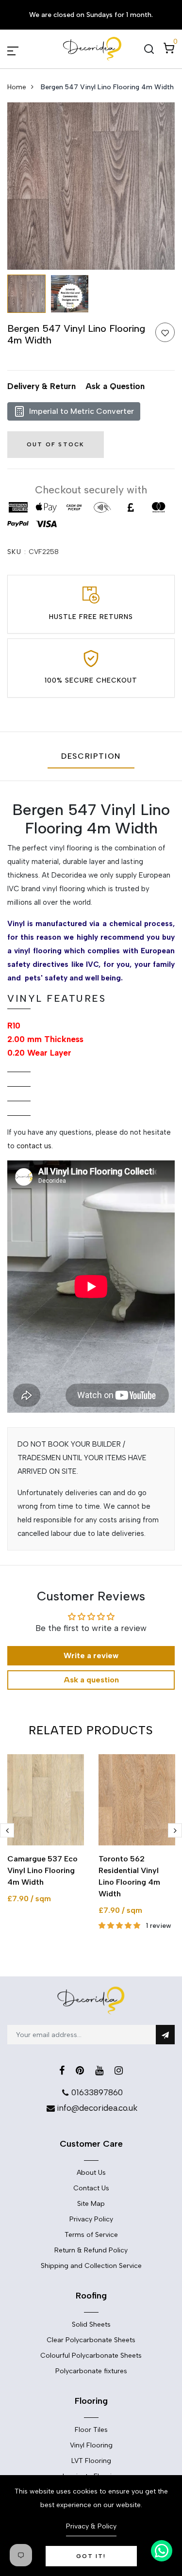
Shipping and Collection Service (91, 2266)
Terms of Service (91, 2235)
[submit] (165, 2035)
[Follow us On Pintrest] (80, 2071)
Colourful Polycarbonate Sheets (91, 2356)
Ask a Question (115, 386)
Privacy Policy (91, 2219)
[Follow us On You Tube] (99, 2071)
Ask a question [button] (91, 1680)
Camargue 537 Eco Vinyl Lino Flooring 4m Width (42, 1870)
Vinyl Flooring (91, 2445)
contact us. (35, 1146)
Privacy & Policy (91, 2526)
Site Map (91, 2204)
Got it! (91, 2556)
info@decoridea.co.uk (97, 2108)
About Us (91, 2173)
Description (91, 756)
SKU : (17, 552)
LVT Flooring (91, 2461)
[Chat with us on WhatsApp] (162, 2551)
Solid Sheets (91, 2324)
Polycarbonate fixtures (91, 2371)
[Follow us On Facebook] (62, 2071)
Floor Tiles (91, 2430)
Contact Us (91, 2188)
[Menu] (24, 49)
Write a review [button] (91, 1655)
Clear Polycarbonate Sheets (91, 2340)
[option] (91, 186)
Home (17, 87)
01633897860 (97, 2092)
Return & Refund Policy (91, 2250)
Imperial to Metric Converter (82, 411)
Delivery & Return (41, 386)
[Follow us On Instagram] (119, 2071)
